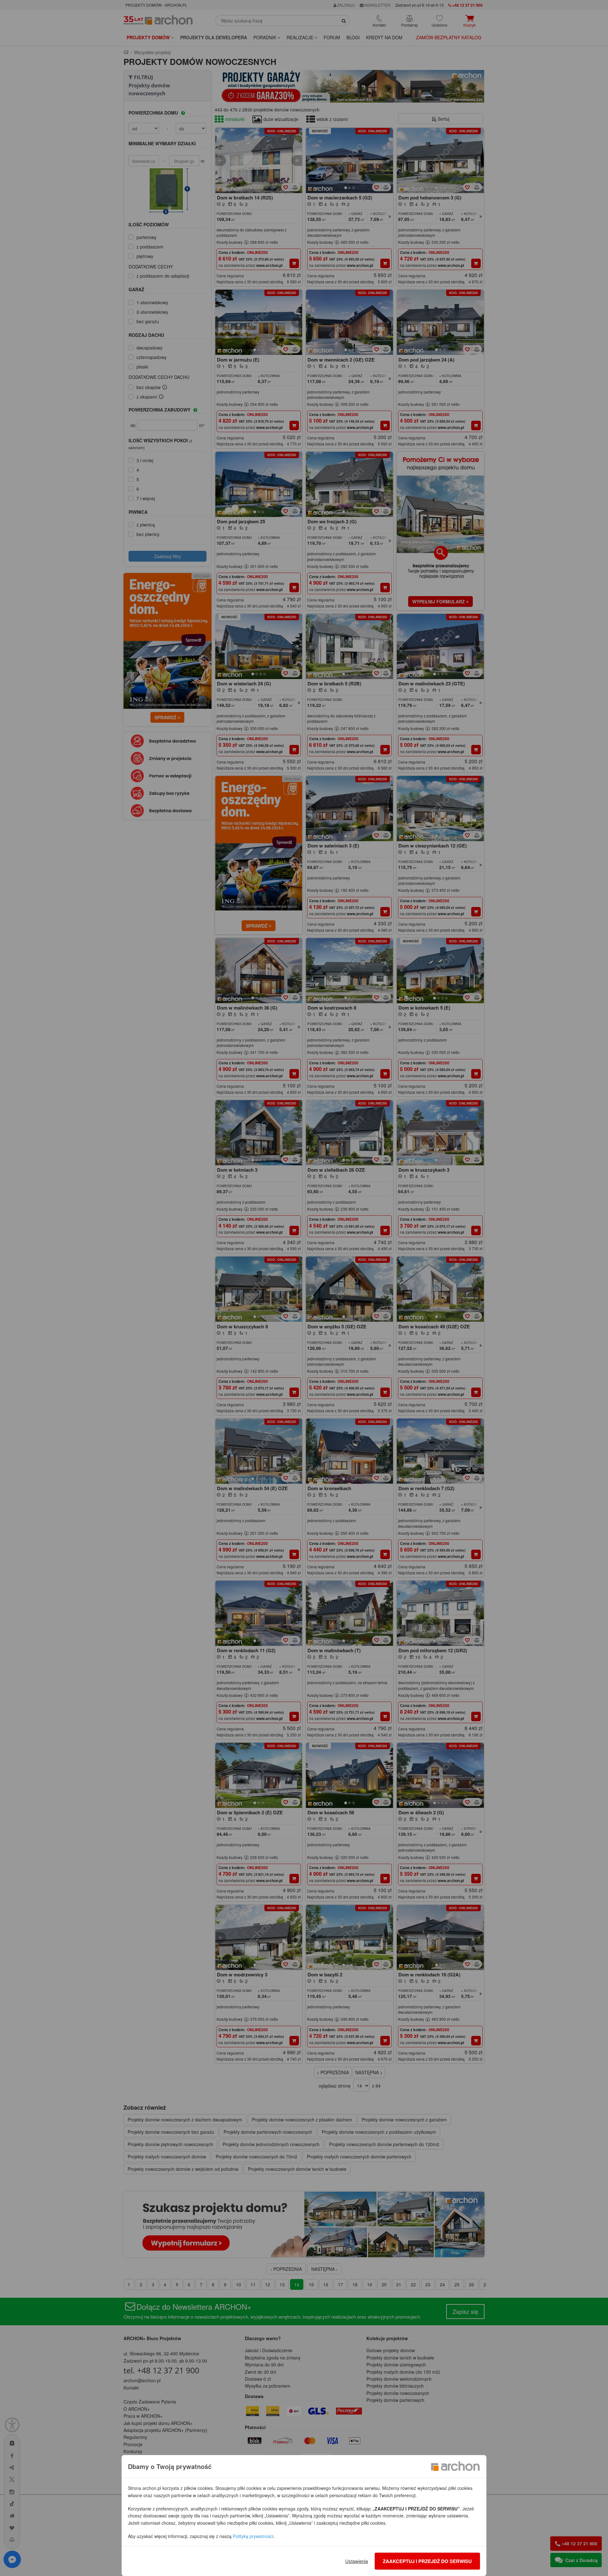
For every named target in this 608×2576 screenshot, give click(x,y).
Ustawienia (357, 2561)
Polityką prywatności (253, 2536)
